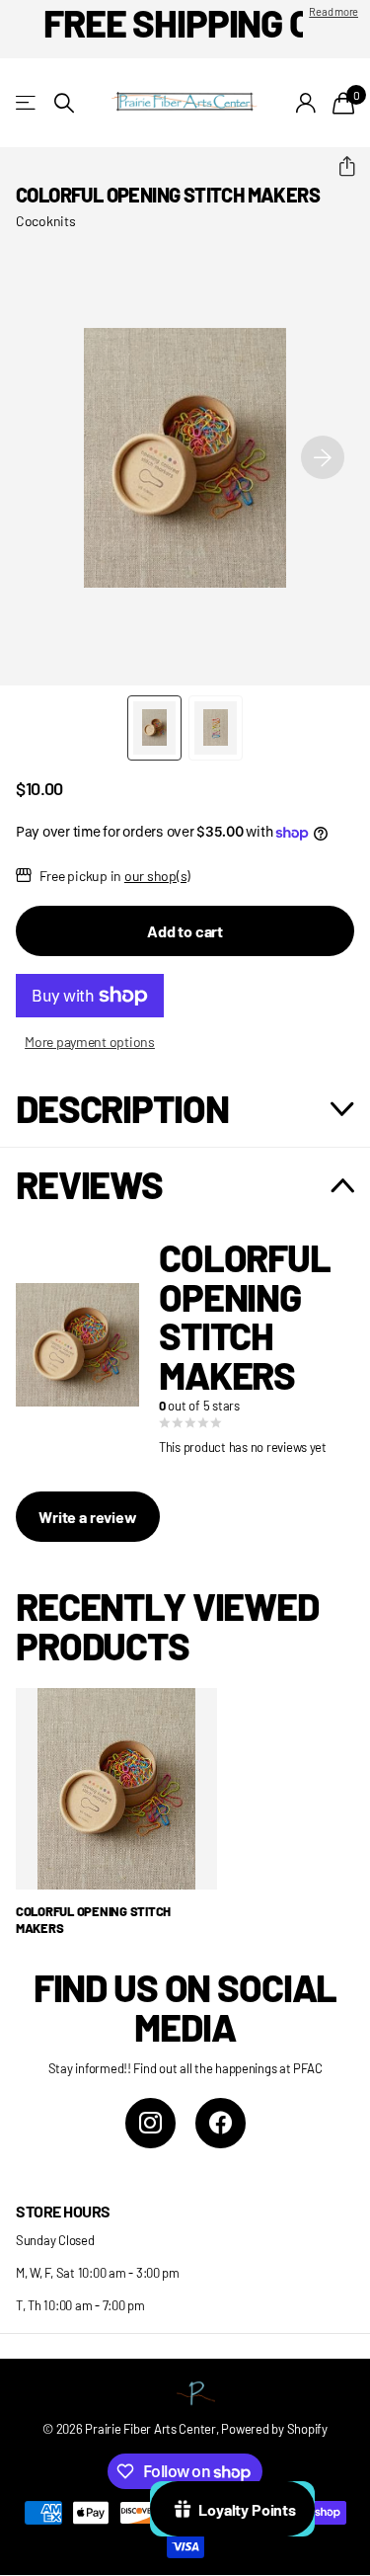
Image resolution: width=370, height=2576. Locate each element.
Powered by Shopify (274, 2429)
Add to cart (185, 931)
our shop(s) (157, 876)
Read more (333, 11)
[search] (64, 103)
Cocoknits (46, 221)
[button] (339, 167)
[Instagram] (150, 2123)
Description (122, 1108)
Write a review (88, 1517)
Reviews (89, 1184)
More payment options (90, 1042)
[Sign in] (306, 103)
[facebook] (221, 2123)
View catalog (27, 103)
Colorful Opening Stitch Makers (93, 1920)
